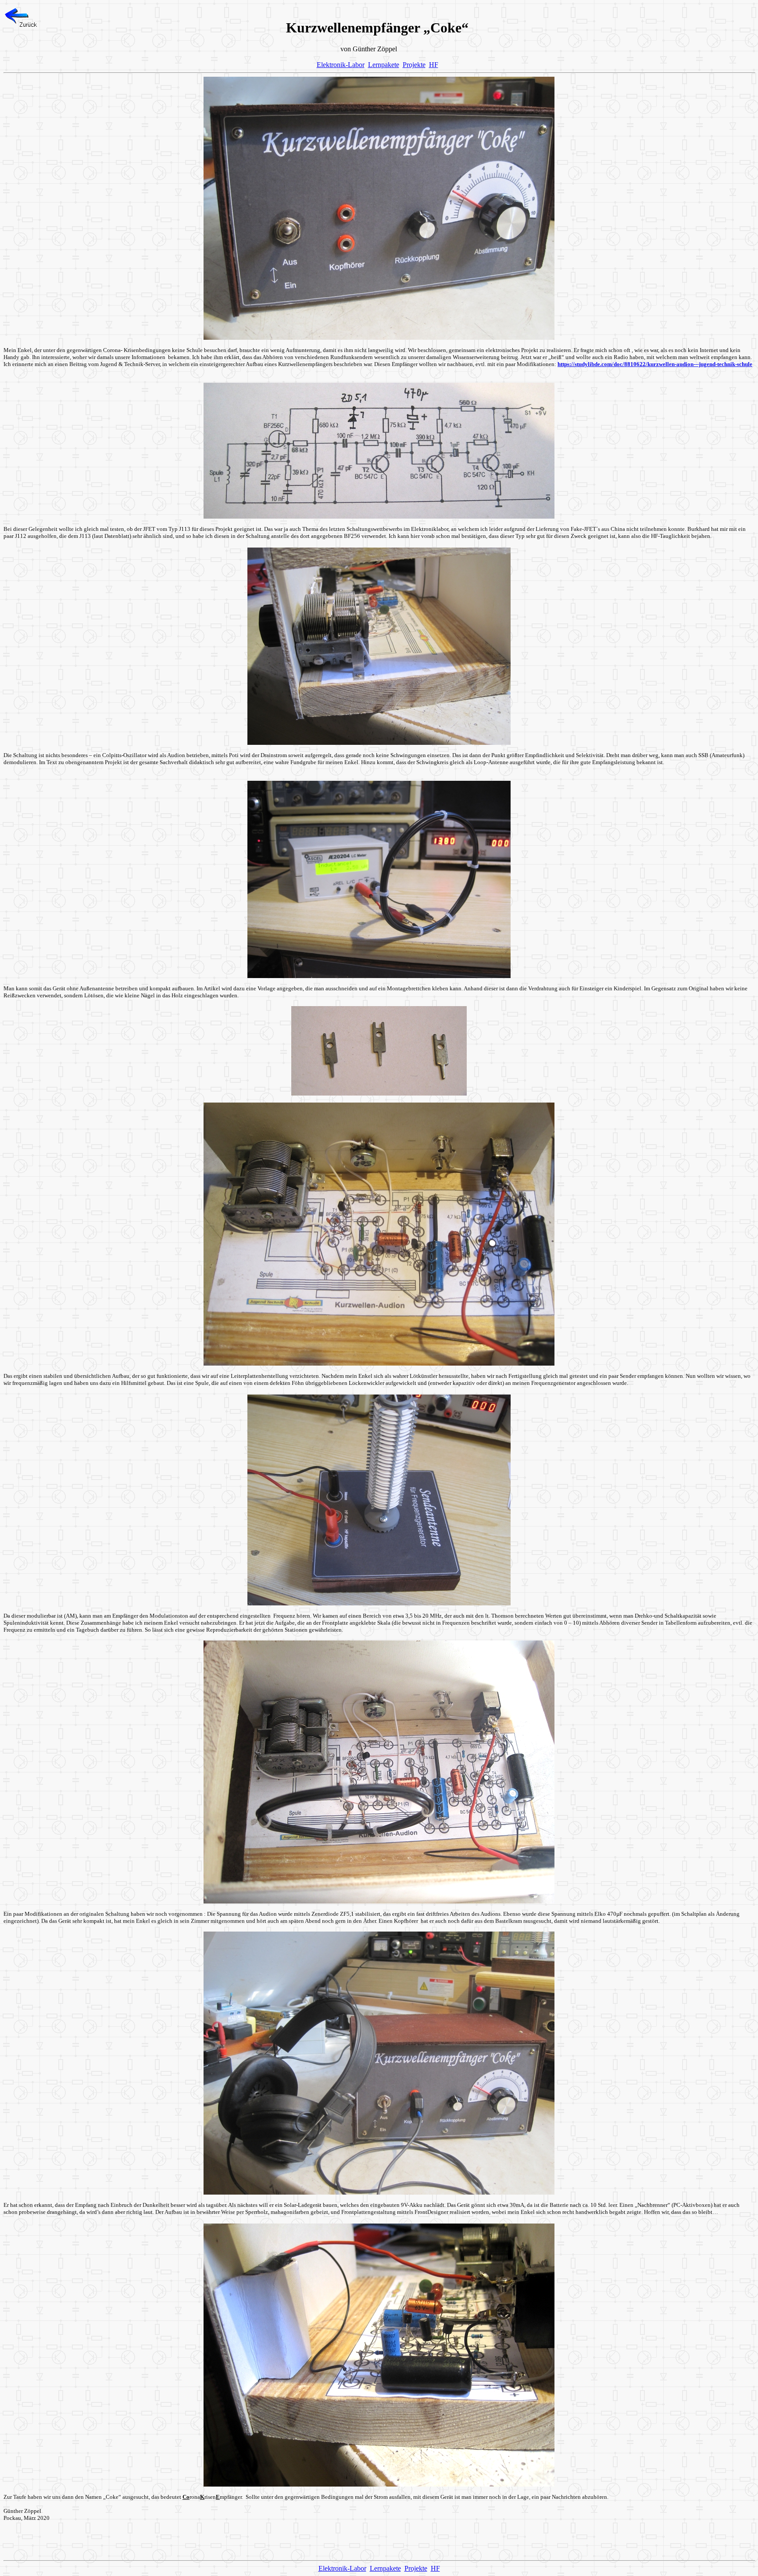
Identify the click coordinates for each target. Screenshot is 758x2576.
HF (434, 65)
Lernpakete (384, 65)
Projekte (414, 65)
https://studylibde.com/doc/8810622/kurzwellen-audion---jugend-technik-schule (655, 364)
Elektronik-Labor (341, 65)
